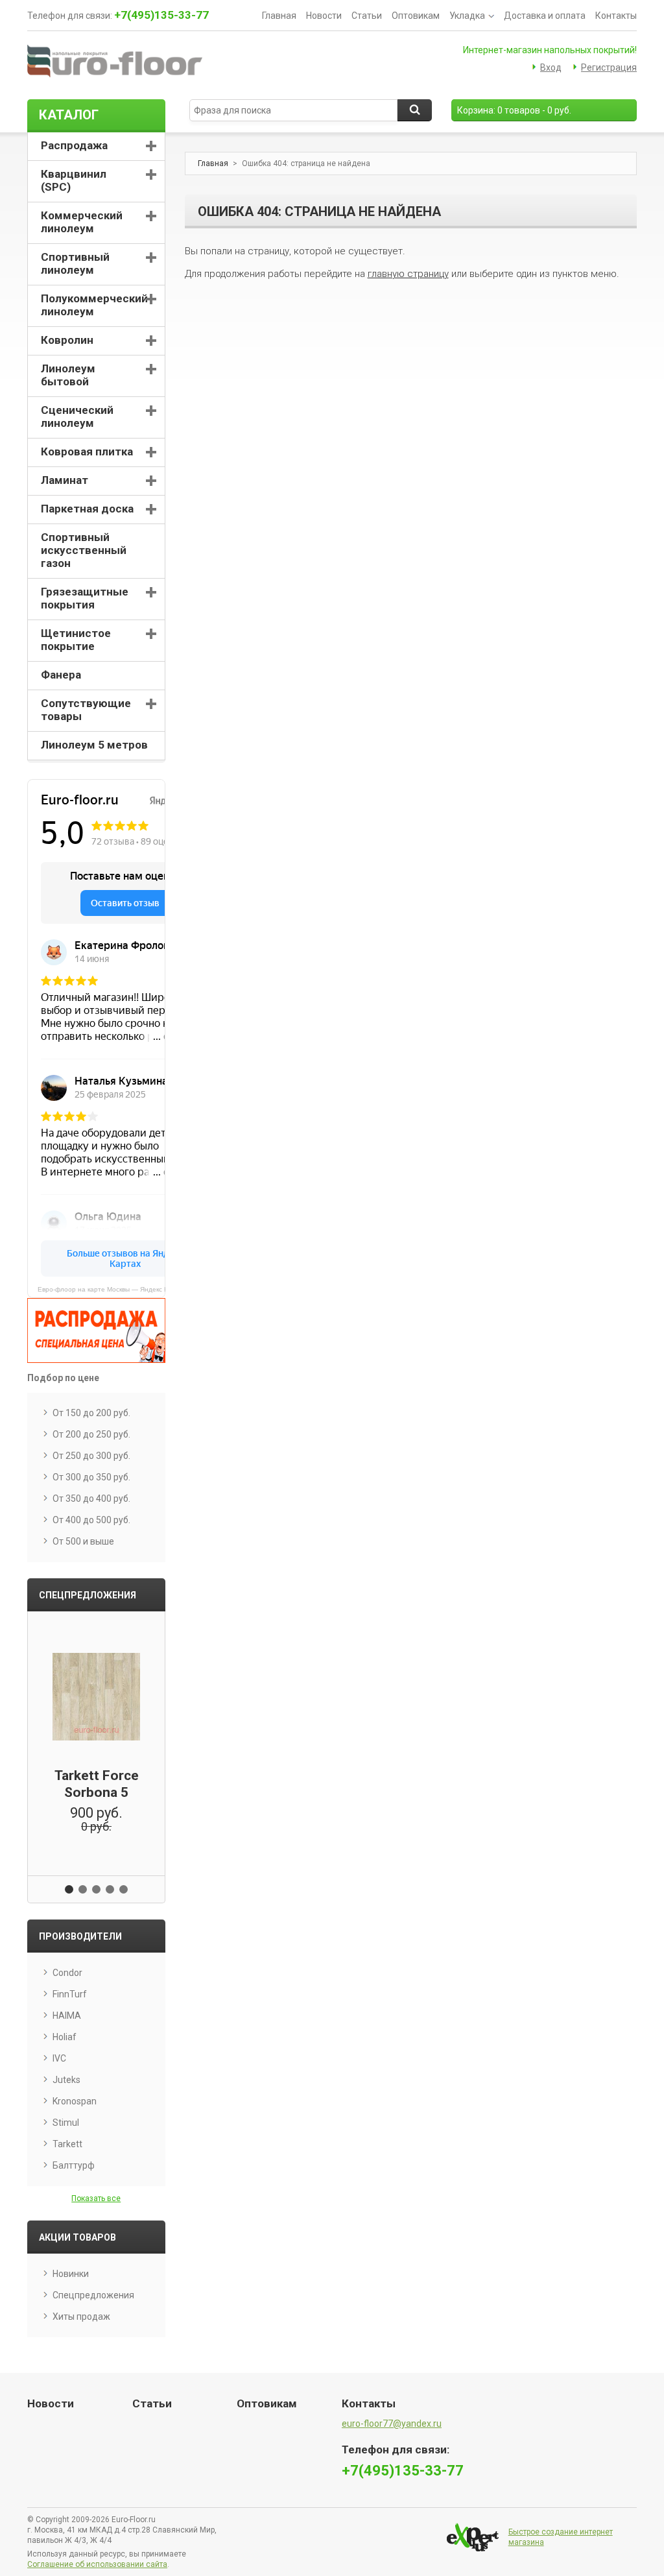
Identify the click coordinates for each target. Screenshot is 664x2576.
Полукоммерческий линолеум (94, 305)
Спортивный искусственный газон (84, 550)
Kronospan (75, 2101)
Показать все (96, 2198)
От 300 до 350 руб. (91, 1477)
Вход (551, 67)
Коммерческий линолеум (82, 222)
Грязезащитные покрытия (85, 598)
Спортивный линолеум (75, 263)
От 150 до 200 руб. (91, 1413)
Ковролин (67, 340)
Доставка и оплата (545, 16)
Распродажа (74, 145)
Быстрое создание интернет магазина (561, 2537)
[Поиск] (415, 110)
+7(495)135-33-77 (161, 15)
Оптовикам (416, 16)
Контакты (616, 16)
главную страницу (408, 274)
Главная (279, 16)
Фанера (61, 675)
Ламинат (65, 480)
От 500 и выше (83, 1541)
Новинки (71, 2274)
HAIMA (67, 2016)
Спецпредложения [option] (88, 1595)
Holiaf (65, 2037)
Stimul (66, 2123)
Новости (324, 16)
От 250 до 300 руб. (91, 1456)
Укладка (467, 16)
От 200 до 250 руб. (91, 1434)
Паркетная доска (87, 509)
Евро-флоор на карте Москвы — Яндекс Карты (101, 1289)
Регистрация (609, 67)
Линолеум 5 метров (94, 745)
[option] (96, 1735)
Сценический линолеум (77, 416)
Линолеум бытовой (68, 375)
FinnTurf (70, 1994)
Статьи (367, 16)
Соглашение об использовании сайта (97, 2564)
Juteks (66, 2080)
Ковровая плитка (87, 451)
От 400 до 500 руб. (91, 1520)
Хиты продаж (81, 2317)
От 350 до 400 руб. (91, 1499)
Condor (67, 1973)
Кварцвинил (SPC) (74, 180)
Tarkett (67, 2144)
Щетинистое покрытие (76, 640)
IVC (59, 2058)
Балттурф (74, 2165)
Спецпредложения (93, 2295)
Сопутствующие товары (86, 710)
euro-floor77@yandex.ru (392, 2424)
